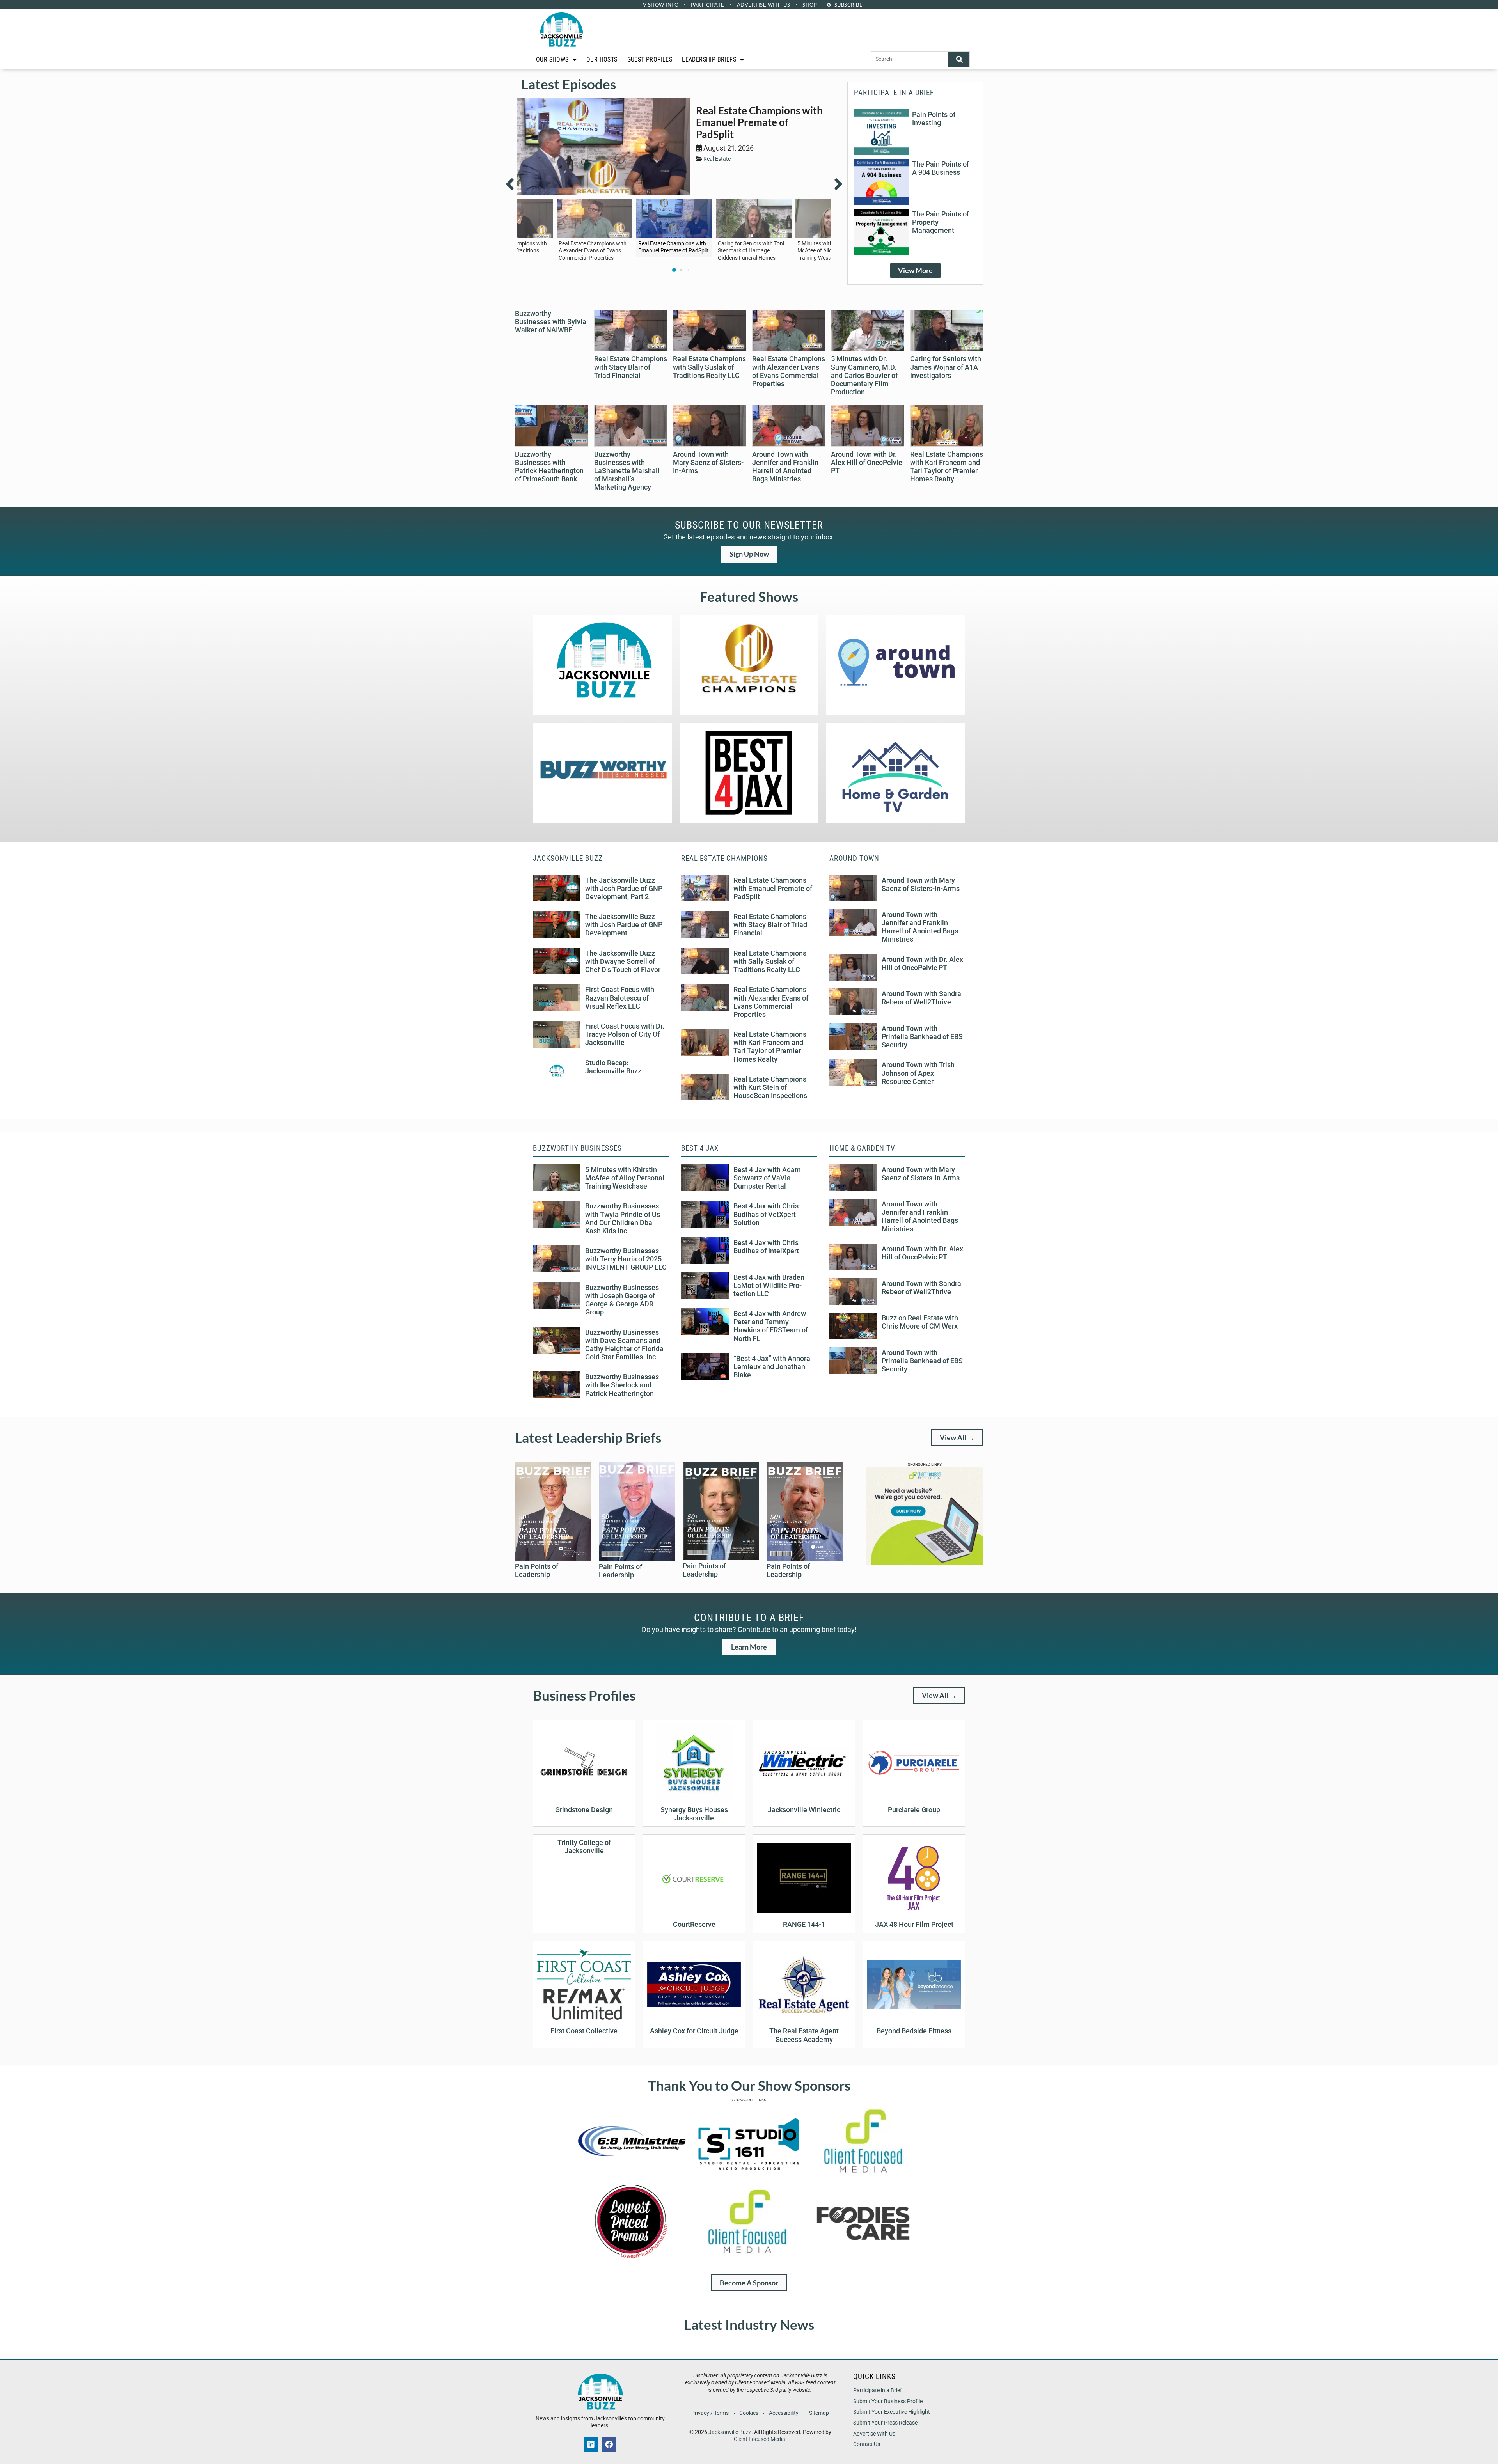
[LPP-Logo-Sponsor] (631, 2258)
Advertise (764, 5)
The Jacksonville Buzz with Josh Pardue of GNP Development (624, 925)
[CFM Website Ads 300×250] (925, 1563)
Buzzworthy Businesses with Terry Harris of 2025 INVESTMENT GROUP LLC (626, 1259)
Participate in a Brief (878, 2390)
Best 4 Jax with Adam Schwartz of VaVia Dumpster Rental (767, 1178)
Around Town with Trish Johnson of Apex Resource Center (918, 1073)
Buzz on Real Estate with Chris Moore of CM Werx (920, 1322)
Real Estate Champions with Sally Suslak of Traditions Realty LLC (709, 367)
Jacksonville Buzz (730, 2432)
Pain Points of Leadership (537, 1571)
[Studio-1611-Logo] (747, 2177)
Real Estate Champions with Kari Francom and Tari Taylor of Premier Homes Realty (947, 467)
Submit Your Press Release (885, 2423)
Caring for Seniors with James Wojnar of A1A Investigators (946, 367)
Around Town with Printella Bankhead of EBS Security (922, 1037)
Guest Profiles (650, 59)
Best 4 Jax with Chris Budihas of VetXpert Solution (766, 1214)
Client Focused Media (760, 2439)
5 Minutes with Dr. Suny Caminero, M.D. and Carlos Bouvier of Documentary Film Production (864, 375)
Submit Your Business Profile (888, 2401)
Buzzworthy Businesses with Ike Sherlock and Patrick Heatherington (622, 1385)
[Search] (959, 59)
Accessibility (784, 2413)
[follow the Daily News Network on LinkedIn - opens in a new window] (591, 2444)
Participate (708, 5)
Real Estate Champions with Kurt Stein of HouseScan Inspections (770, 1087)
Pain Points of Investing (934, 119)
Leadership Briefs (709, 59)
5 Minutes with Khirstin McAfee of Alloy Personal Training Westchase (625, 1178)
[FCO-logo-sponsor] (863, 2258)
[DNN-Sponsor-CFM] (863, 2177)
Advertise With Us (874, 2434)
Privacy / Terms (710, 2413)
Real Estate (717, 159)
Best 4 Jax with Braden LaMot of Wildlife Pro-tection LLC (769, 1286)
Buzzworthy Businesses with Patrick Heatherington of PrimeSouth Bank (549, 467)
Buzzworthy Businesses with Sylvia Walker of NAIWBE (551, 322)
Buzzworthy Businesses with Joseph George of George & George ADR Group (622, 1300)
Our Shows (552, 59)
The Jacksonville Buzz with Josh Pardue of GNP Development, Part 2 (624, 889)
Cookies (749, 2413)
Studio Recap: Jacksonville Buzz (613, 1067)
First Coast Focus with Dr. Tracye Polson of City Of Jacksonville (625, 1034)
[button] (515, 184)
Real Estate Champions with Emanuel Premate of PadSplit (759, 122)
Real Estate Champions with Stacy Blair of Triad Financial (631, 367)
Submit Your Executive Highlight (892, 2412)
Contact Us (867, 2444)
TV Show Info (659, 5)
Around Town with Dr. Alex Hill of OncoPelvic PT (866, 463)
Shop (810, 5)
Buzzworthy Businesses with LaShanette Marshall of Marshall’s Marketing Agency (627, 471)
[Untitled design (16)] (631, 2177)
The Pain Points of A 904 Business (941, 168)
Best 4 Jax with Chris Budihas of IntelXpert (766, 1247)
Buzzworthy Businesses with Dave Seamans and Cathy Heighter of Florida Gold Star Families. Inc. (624, 1345)
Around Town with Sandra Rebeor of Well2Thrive (921, 998)
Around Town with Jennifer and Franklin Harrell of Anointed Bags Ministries (785, 467)
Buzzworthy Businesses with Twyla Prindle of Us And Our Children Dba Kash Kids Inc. (623, 1218)
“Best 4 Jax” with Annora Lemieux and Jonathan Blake (772, 1367)
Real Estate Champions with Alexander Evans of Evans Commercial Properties (789, 371)
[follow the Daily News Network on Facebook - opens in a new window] (609, 2444)
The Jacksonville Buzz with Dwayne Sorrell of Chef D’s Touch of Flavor (623, 961)
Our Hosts (602, 59)
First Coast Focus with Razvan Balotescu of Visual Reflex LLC (620, 998)
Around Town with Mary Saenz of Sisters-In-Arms (708, 463)
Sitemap (819, 2413)
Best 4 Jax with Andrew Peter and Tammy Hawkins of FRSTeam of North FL (771, 1326)
